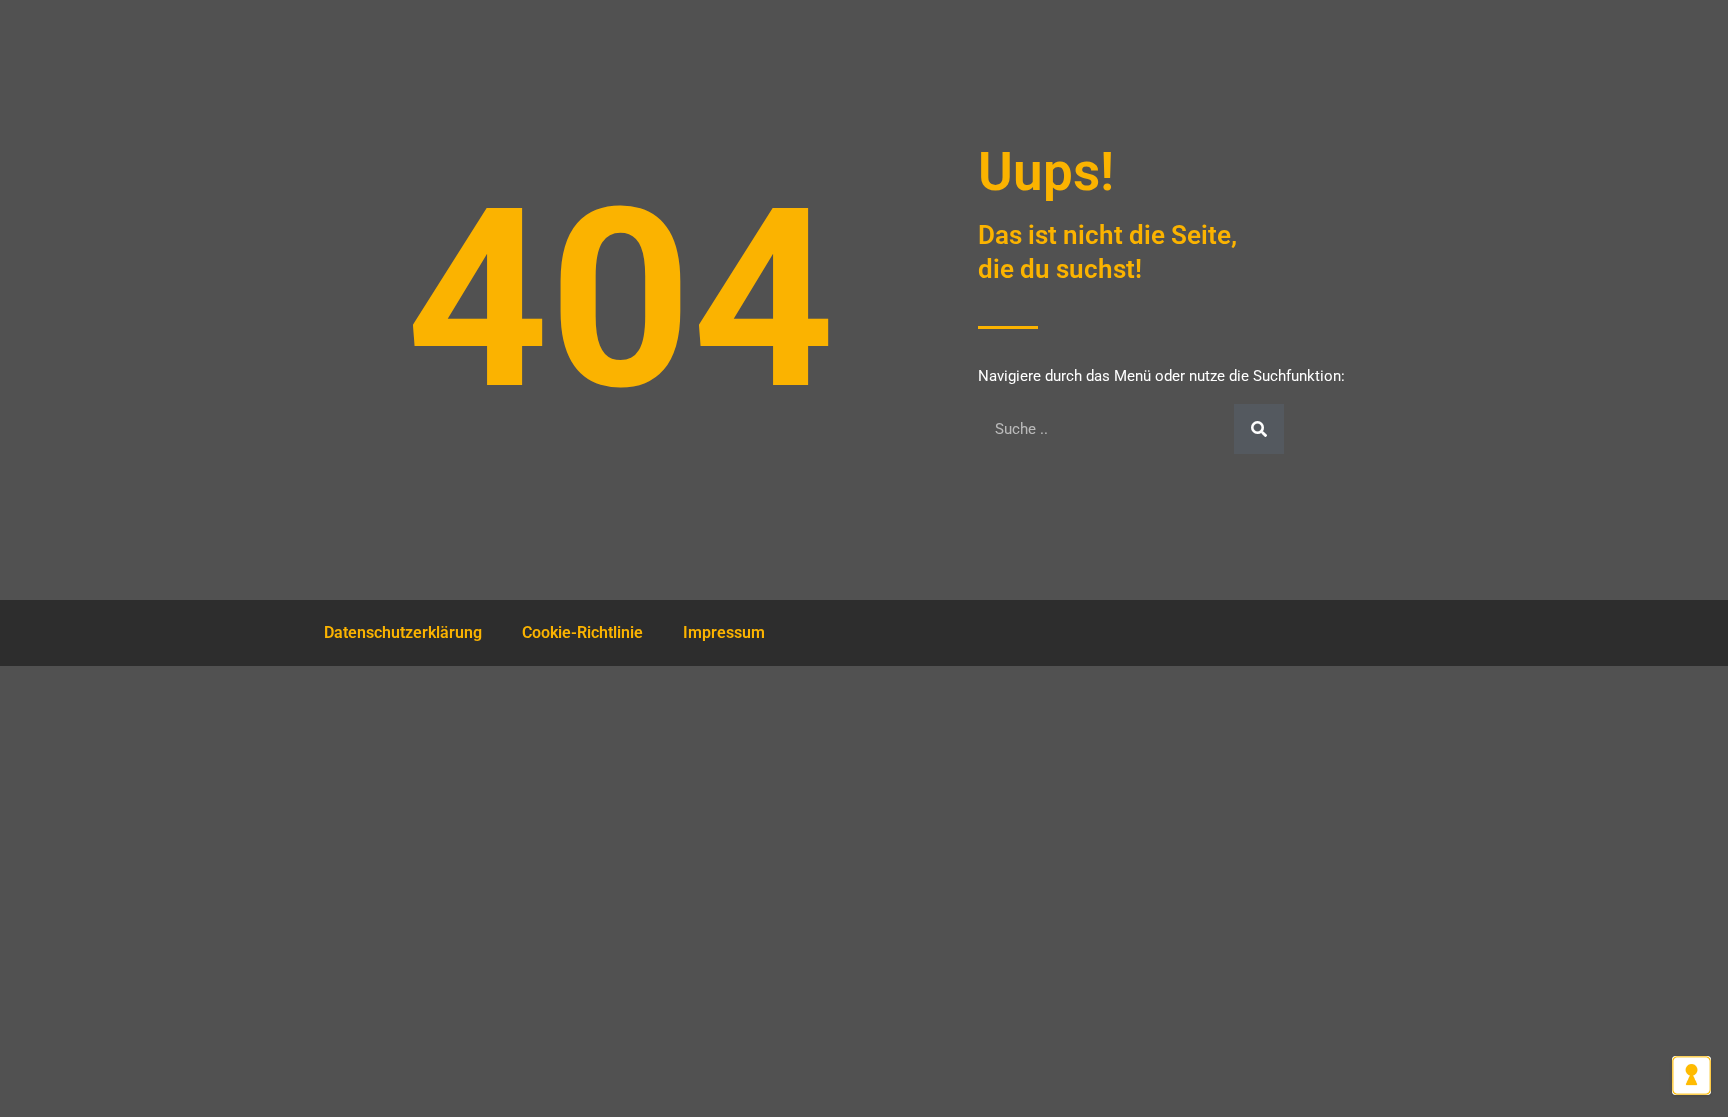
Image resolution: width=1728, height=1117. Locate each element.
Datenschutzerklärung (403, 632)
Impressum (724, 632)
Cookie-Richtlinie (582, 632)
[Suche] (1259, 429)
